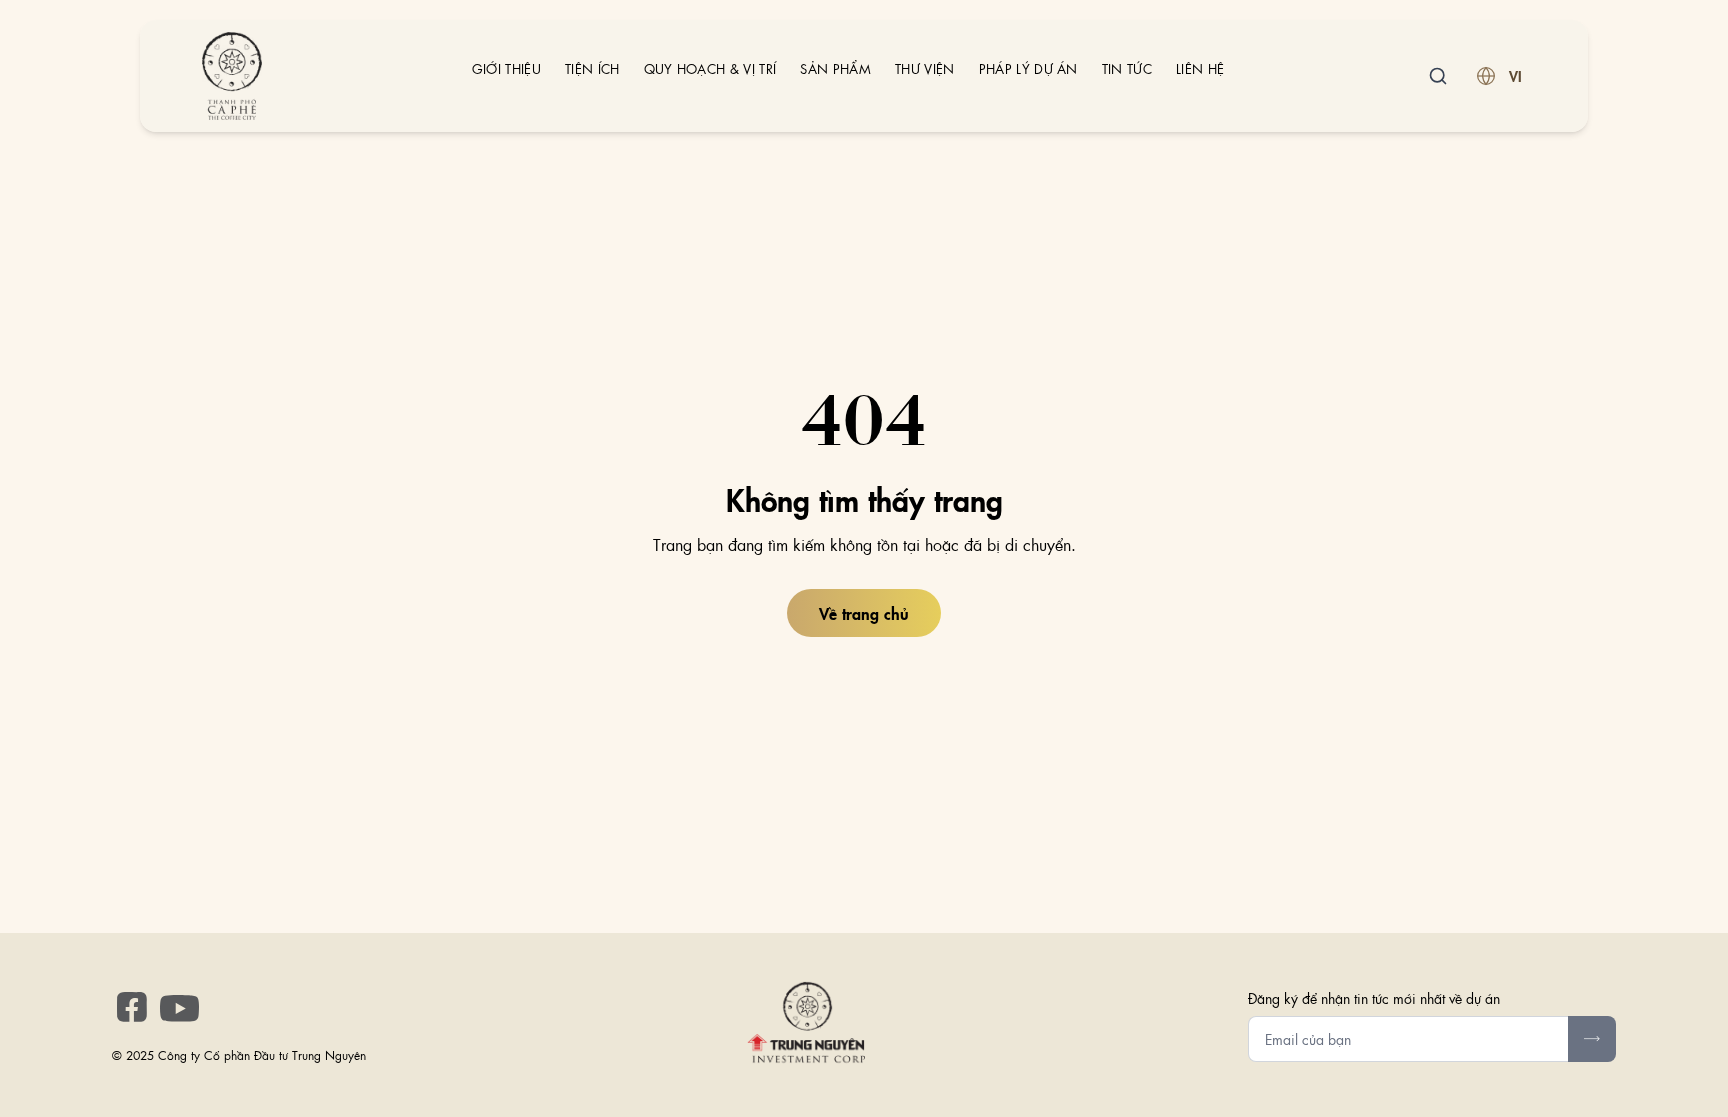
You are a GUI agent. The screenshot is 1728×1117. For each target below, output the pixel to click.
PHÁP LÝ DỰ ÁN (1028, 68)
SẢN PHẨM (835, 68)
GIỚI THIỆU (506, 68)
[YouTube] (180, 1009)
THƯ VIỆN (925, 68)
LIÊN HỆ (1200, 68)
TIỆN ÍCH (592, 68)
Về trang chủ (864, 613)
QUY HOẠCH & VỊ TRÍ (710, 68)
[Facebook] (132, 1007)
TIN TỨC (1127, 68)
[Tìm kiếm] (1438, 76)
